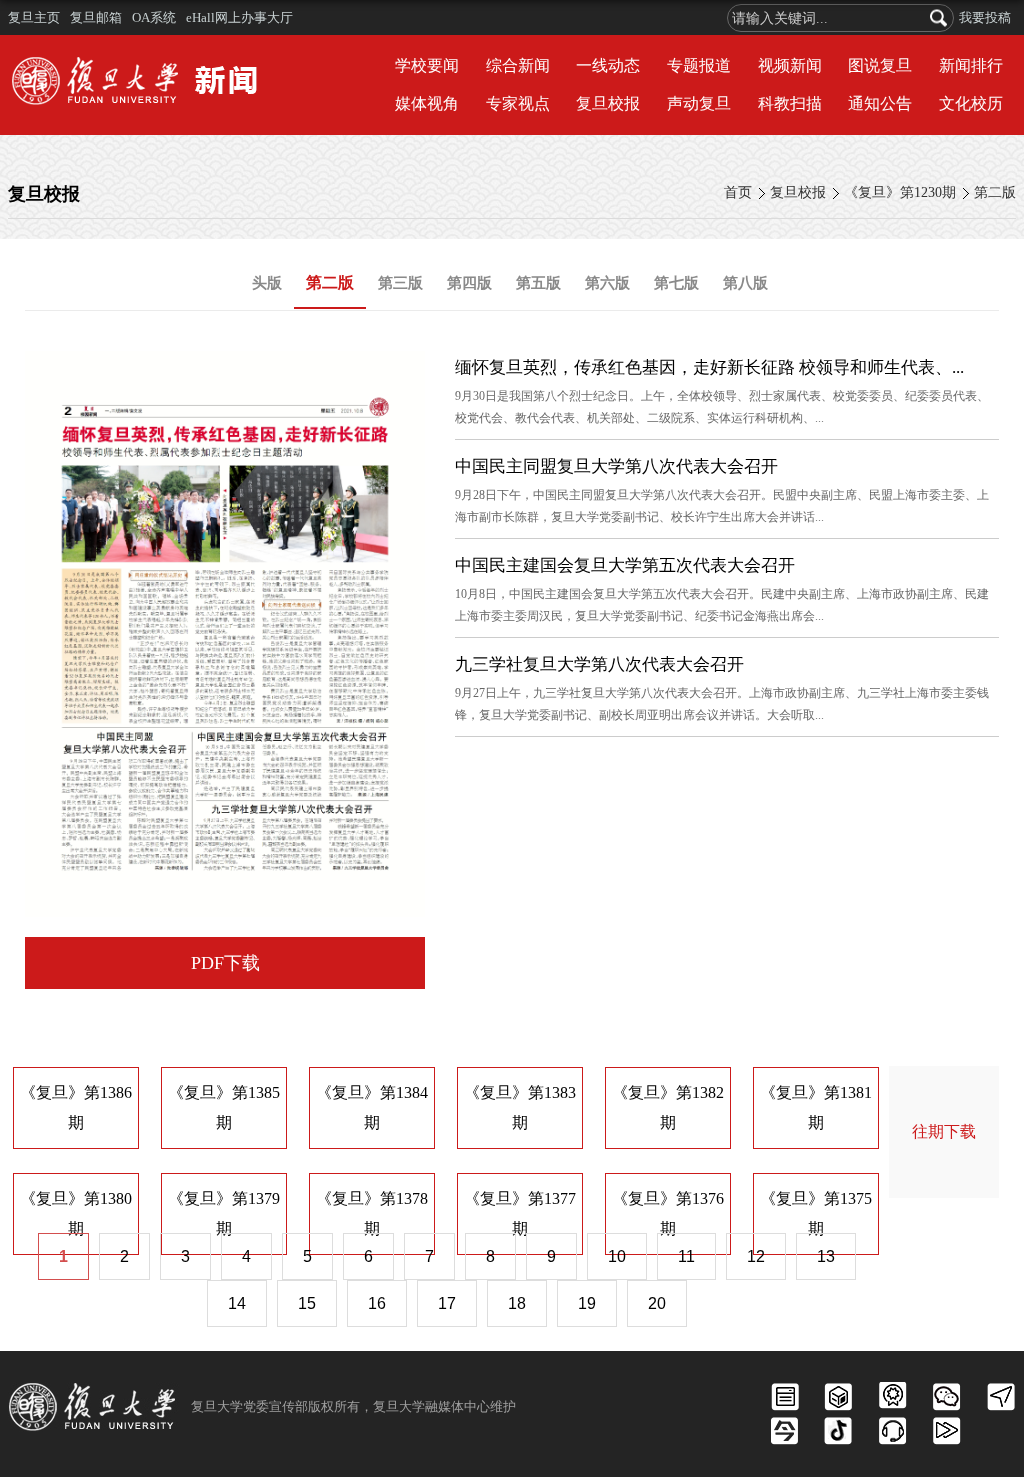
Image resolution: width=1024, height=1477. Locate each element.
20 (657, 1303)
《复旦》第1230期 (900, 192)
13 (826, 1256)
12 (756, 1256)
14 (237, 1303)
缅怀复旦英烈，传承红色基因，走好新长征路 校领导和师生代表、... (709, 367)
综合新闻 (518, 65)
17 (447, 1303)
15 (307, 1303)
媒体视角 (427, 103)
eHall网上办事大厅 (239, 17)
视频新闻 (790, 65)
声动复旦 (699, 103)
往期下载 (944, 1131)
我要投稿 (985, 17)
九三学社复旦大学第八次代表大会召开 (599, 664)
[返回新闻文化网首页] (140, 59)
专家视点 (518, 103)
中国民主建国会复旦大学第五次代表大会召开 (625, 565)
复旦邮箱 (96, 17)
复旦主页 (34, 17)
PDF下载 (225, 963)
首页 (738, 192)
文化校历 (971, 103)
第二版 (995, 192)
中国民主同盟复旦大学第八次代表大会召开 (616, 466)
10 (617, 1256)
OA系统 (154, 17)
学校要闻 (427, 65)
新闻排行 (971, 65)
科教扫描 (790, 103)
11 (686, 1256)
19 (587, 1303)
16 (377, 1303)
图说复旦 (880, 65)
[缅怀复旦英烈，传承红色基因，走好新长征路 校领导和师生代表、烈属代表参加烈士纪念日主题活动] (225, 367)
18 (517, 1303)
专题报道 (699, 65)
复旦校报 (608, 103)
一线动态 (608, 65)
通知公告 (880, 103)
